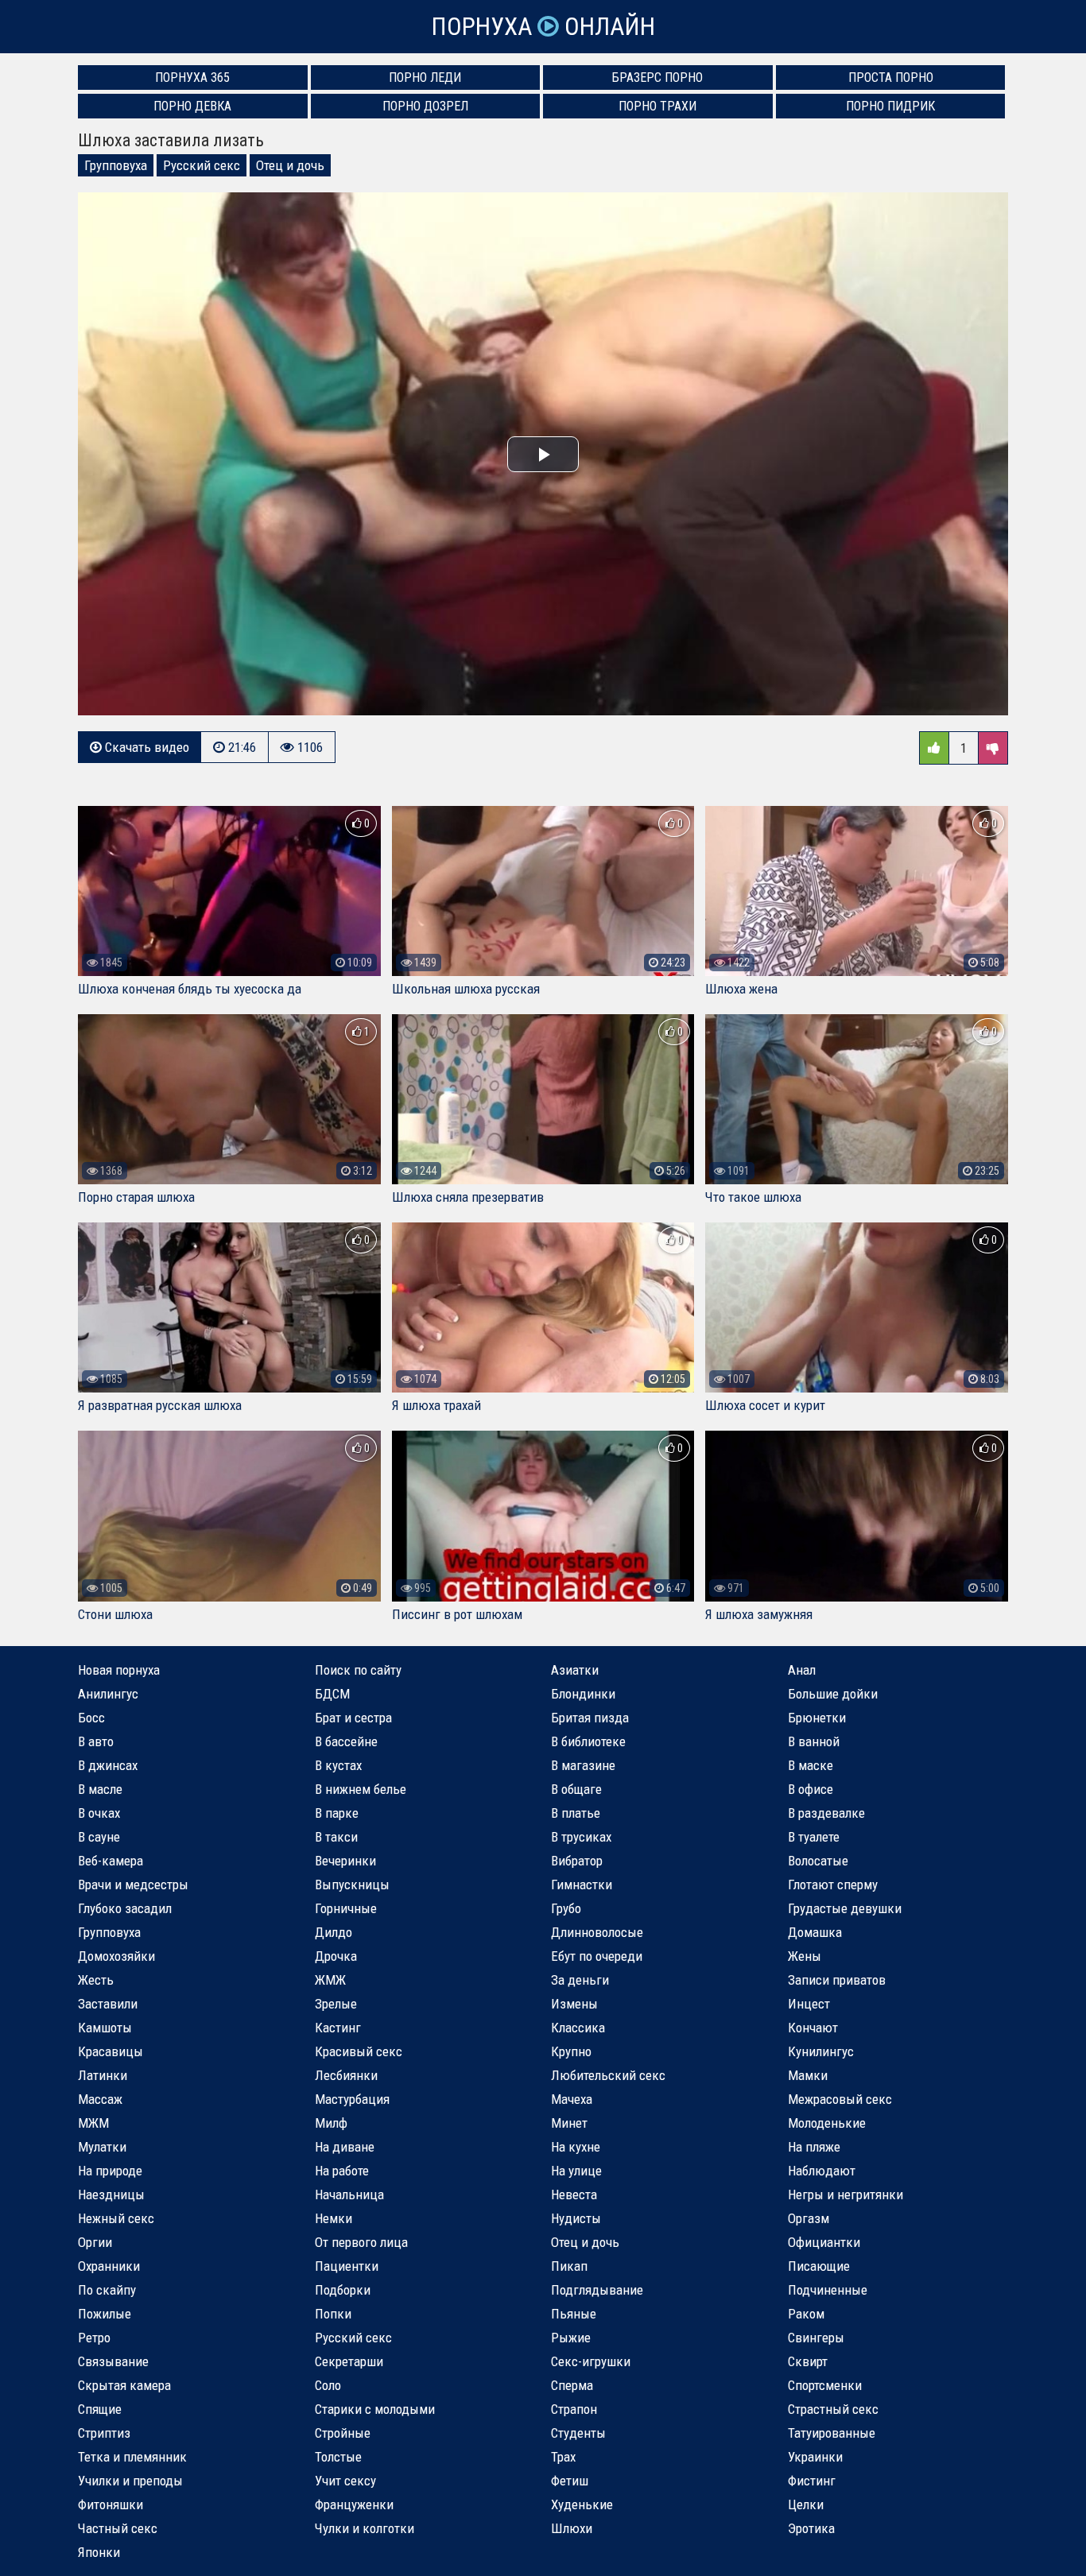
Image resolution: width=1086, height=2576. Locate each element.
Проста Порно (891, 77)
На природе (110, 2171)
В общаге (576, 1789)
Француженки (354, 2504)
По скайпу (107, 2290)
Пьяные (574, 2314)
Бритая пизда (590, 1718)
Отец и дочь (290, 165)
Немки (334, 2218)
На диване (345, 2147)
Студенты (578, 2433)
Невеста (574, 2194)
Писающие (819, 2266)
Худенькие (582, 2504)
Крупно (571, 2051)
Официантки (824, 2242)
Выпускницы (352, 1885)
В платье (576, 1813)
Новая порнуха (119, 1670)
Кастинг (338, 2028)
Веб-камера (111, 1861)
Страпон (574, 2409)
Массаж (100, 2099)
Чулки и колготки (365, 2528)
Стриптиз (104, 2433)
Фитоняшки (111, 2504)
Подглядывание (597, 2290)
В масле (100, 1789)
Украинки (815, 2457)
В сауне (99, 1837)
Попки (333, 2314)
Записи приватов (837, 1980)
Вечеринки (345, 1861)
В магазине (583, 1765)
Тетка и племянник (132, 2457)
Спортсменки (825, 2385)
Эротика (811, 2528)
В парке (337, 1813)
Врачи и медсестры (133, 1885)
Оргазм (809, 2218)
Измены (574, 2004)
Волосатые (818, 1861)
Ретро (94, 2338)
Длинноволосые (597, 1932)
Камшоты (105, 2028)
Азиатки (575, 1670)
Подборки (343, 2290)
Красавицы (111, 2051)
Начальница (349, 2194)
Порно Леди (425, 77)
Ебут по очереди (597, 1956)
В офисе (811, 1789)
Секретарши (349, 2361)
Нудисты (576, 2218)
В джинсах (108, 1765)
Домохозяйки (116, 1956)
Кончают (813, 2028)
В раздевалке (826, 1813)
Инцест (809, 2004)
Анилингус (108, 1694)
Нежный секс (116, 2218)
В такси (336, 1837)
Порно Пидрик (890, 106)
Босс (91, 1718)
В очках (99, 1813)
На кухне (576, 2147)
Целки (806, 2504)
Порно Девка (192, 106)
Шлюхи (572, 2528)
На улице (576, 2171)
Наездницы (111, 2194)
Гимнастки (582, 1885)
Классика (578, 2028)
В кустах (338, 1765)
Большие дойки (833, 1694)
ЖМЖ (330, 1980)
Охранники (109, 2266)
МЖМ (93, 2123)
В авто (96, 1741)
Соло (328, 2385)
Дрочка (336, 1956)
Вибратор (577, 1861)
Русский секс (202, 165)
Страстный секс (833, 2409)
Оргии (95, 2242)
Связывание (113, 2361)
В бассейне (346, 1741)
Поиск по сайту (358, 1670)
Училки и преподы (130, 2481)
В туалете (814, 1837)
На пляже (814, 2147)
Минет (569, 2123)
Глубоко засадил (125, 1908)
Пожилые (105, 2314)
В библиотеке (588, 1741)
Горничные (346, 1908)
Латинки (103, 2075)
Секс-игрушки (591, 2361)
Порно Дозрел (425, 106)
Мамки (808, 2075)
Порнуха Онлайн (543, 27)
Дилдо (334, 1932)
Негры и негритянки (846, 2194)
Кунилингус (821, 2051)
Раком (806, 2314)
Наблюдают (822, 2171)
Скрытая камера (124, 2385)
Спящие (100, 2409)
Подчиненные (828, 2290)
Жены (805, 1956)
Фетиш (570, 2481)
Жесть (96, 1980)
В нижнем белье (361, 1789)
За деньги (580, 1980)
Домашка (815, 1932)
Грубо (566, 1908)
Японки (99, 2552)
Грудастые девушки (845, 1908)
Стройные (343, 2433)
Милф (331, 2123)
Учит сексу (345, 2481)
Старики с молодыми (375, 2409)
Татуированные (832, 2433)
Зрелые (336, 2004)
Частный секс (118, 2528)
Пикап (569, 2266)
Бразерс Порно (657, 77)
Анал (802, 1670)
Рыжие (571, 2338)
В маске (811, 1765)
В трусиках (581, 1837)
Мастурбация (352, 2099)
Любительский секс (608, 2075)
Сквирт (808, 2361)
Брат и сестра (353, 1718)
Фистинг (812, 2481)
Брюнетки (817, 1718)
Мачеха (572, 2099)
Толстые (338, 2457)
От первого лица (361, 2242)
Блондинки (583, 1694)
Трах (563, 2457)
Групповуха (116, 165)
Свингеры (816, 2338)
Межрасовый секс (840, 2099)
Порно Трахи (657, 106)
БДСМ (332, 1694)
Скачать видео (145, 747)
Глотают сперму (833, 1885)
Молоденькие (827, 2123)
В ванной (814, 1741)
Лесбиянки (346, 2075)
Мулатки (102, 2147)
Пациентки (347, 2266)
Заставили (108, 2004)
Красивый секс (359, 2051)
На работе (342, 2171)
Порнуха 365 (192, 77)
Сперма (572, 2385)
